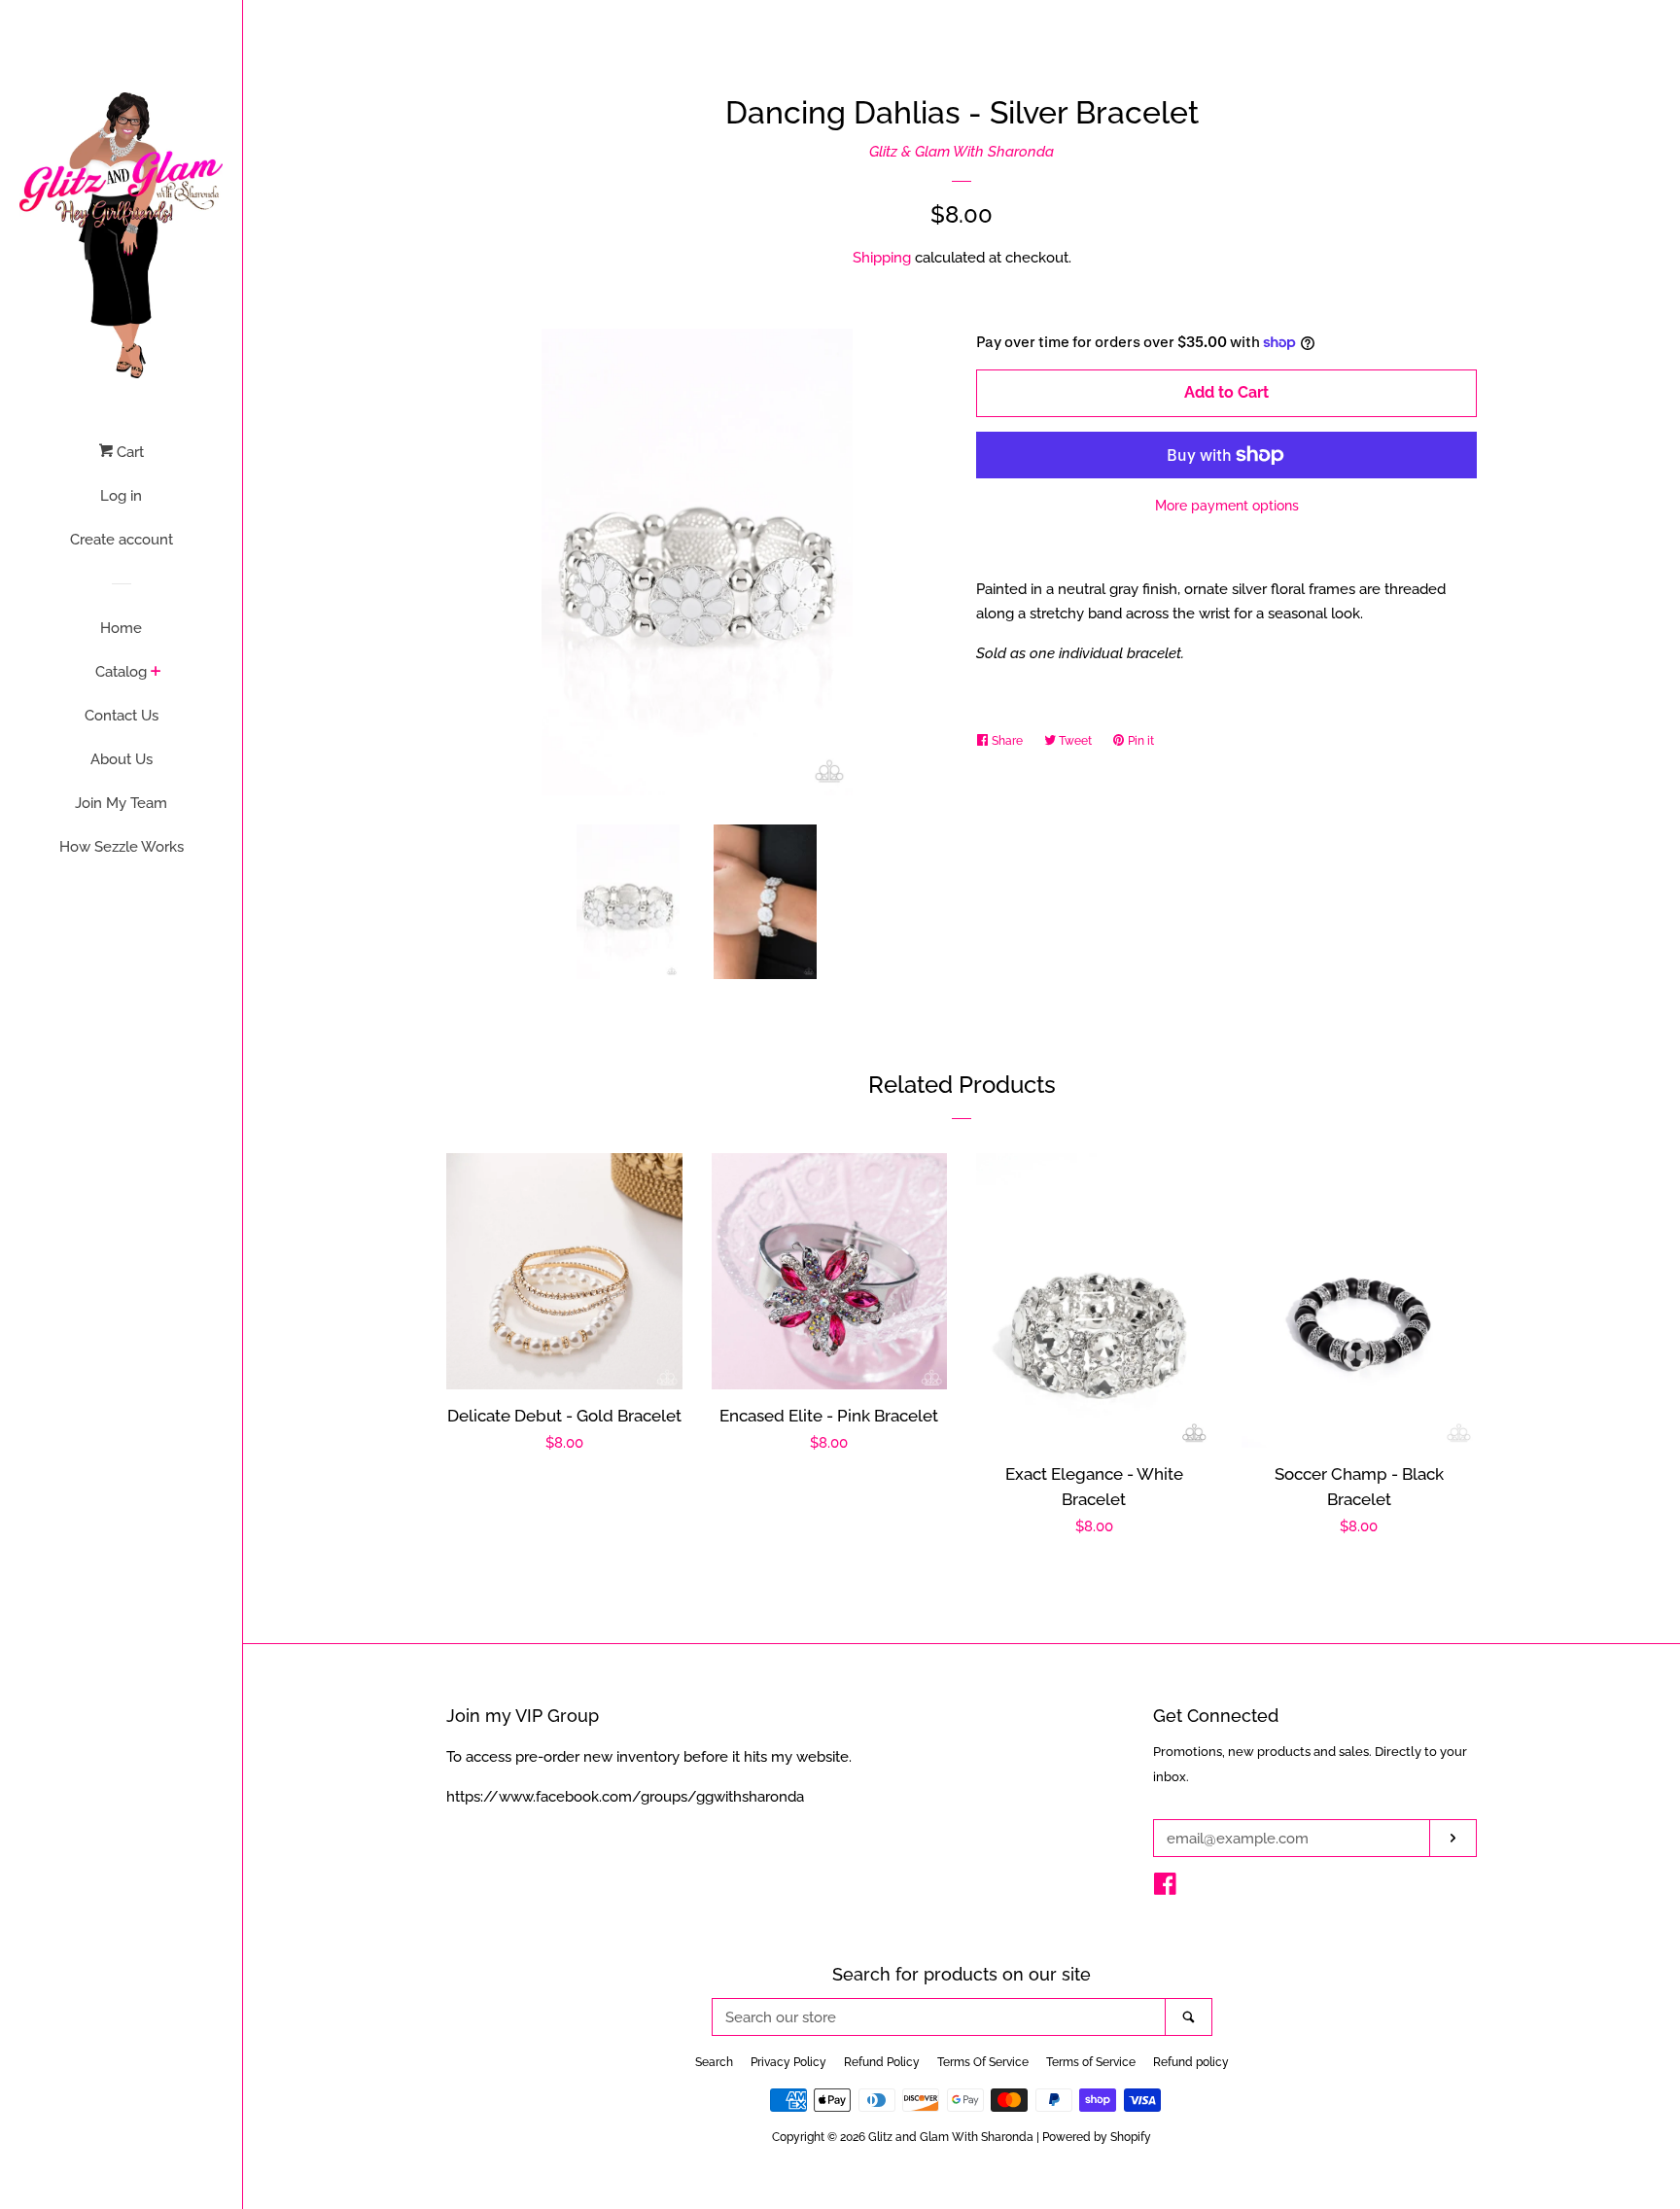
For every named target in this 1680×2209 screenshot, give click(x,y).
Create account (122, 540)
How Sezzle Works (122, 847)
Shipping (882, 258)
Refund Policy (882, 2062)
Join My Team (121, 803)
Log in (121, 496)
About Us (122, 759)
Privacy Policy (788, 2062)
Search (714, 2062)
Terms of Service (1091, 2062)
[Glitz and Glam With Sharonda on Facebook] (1165, 1888)
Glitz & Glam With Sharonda (962, 152)
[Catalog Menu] (156, 673)
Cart (128, 452)
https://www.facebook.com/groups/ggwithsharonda (625, 1797)
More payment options (1227, 506)
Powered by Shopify (1097, 2137)
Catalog (121, 672)
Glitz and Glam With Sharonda (952, 2137)
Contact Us (122, 716)
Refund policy (1191, 2062)
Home (121, 628)
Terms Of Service (983, 2062)
